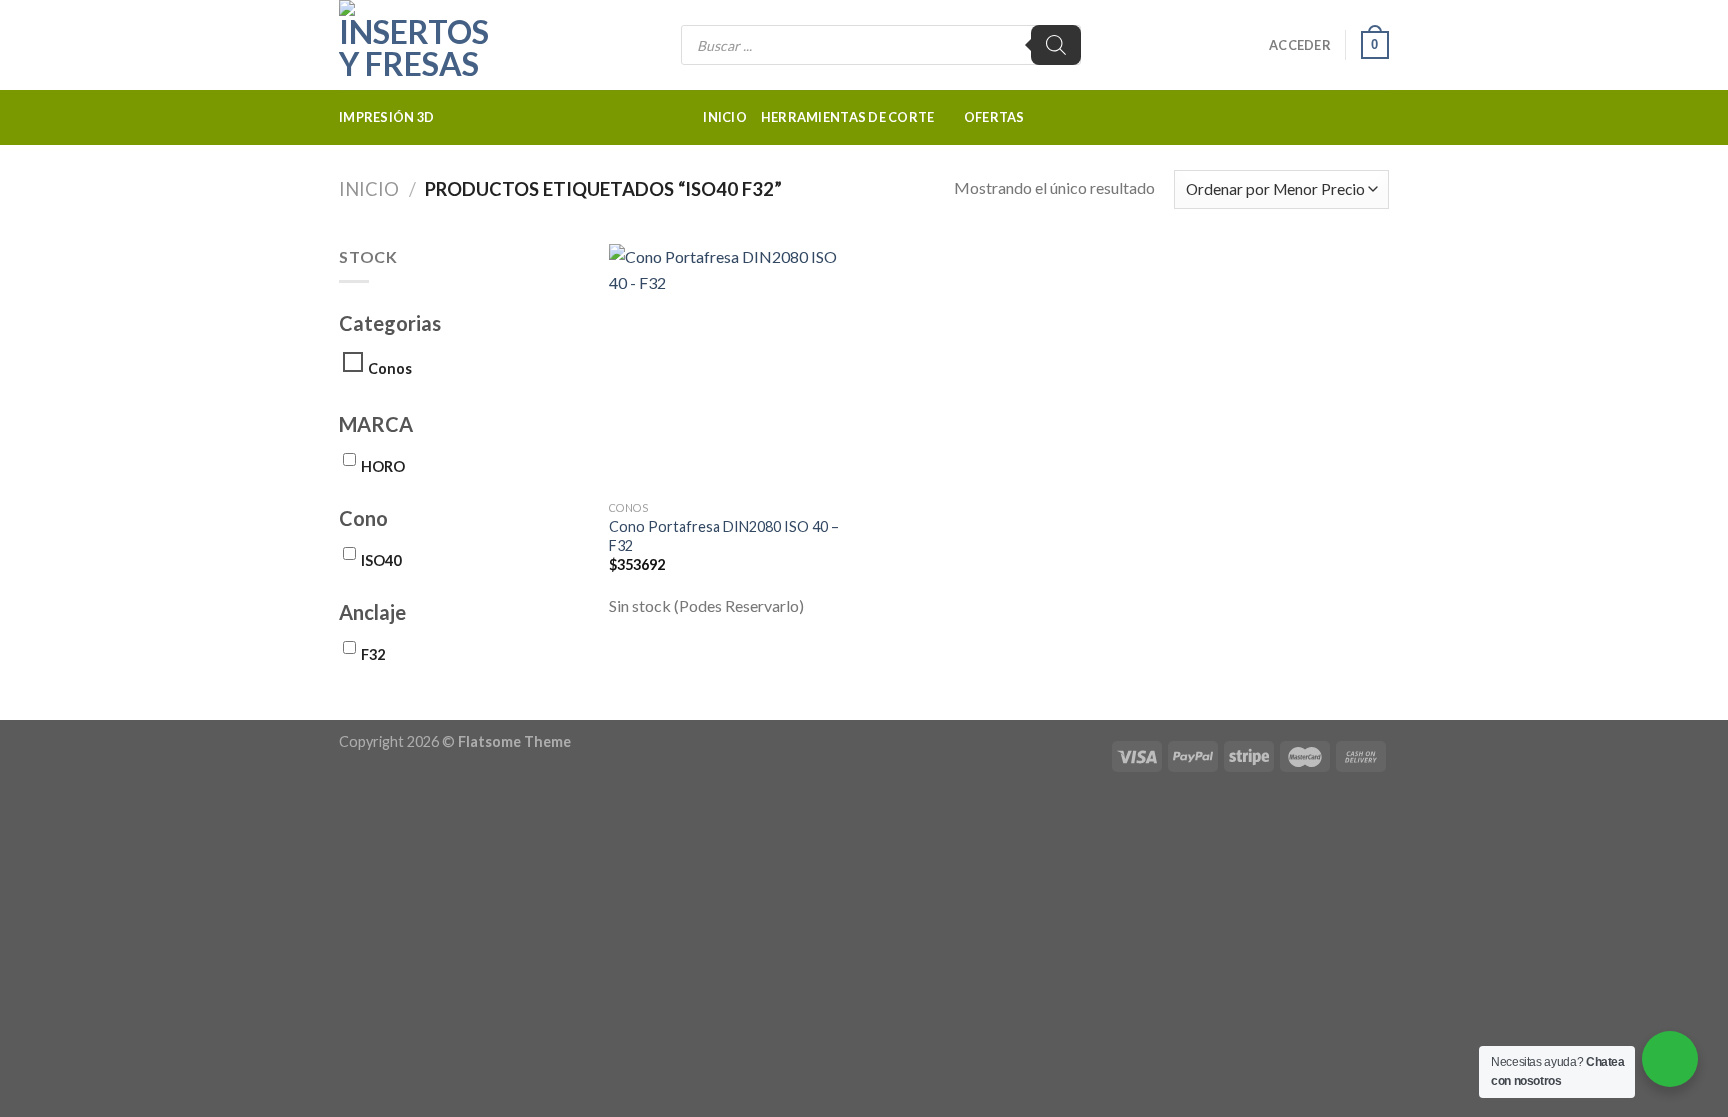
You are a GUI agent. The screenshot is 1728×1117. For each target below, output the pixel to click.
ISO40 (381, 560)
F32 (373, 654)
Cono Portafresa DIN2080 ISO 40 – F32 (724, 536)
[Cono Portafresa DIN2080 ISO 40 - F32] (732, 367)
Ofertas (994, 117)
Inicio (725, 117)
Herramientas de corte (847, 117)
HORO (383, 466)
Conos (390, 368)
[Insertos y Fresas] (439, 45)
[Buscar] (1056, 45)
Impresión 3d (386, 117)
